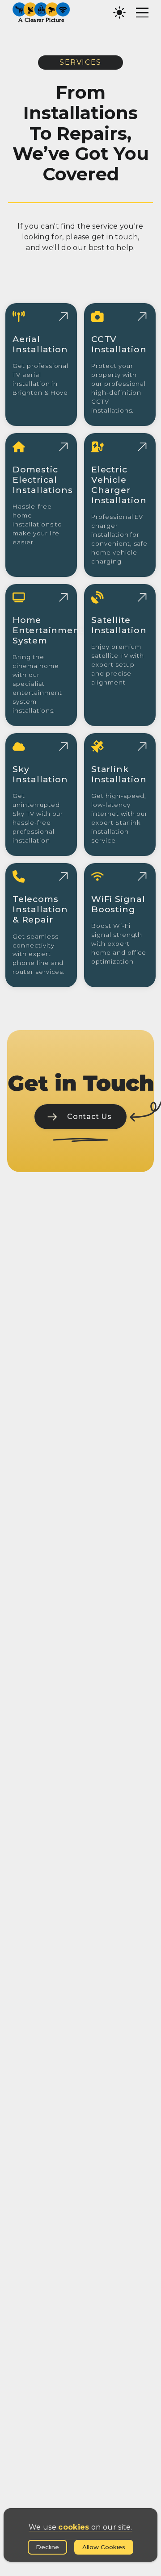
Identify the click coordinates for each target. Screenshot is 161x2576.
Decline (47, 2547)
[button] (41, 13)
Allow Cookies (104, 2547)
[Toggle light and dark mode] (119, 13)
